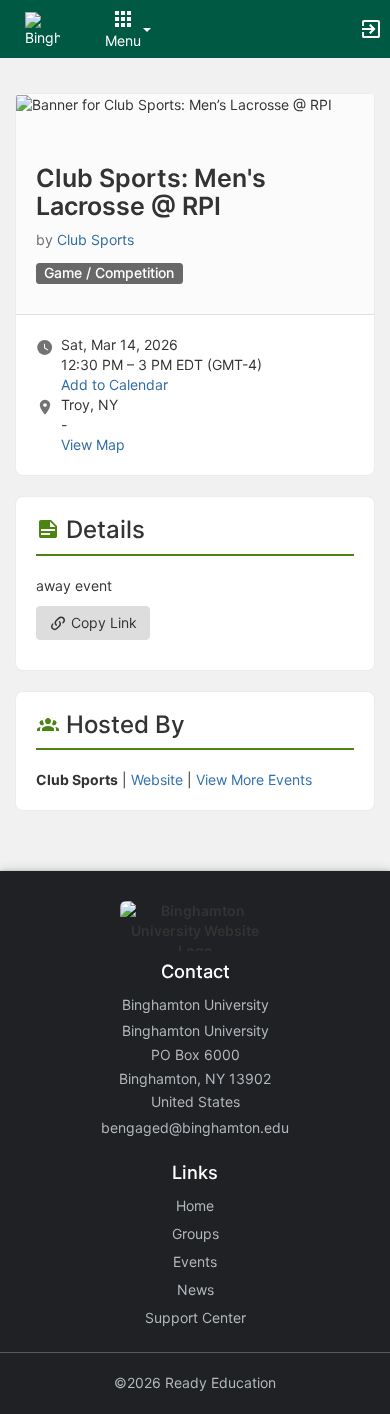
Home (195, 1205)
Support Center (195, 1317)
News (195, 1289)
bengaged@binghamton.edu (195, 1127)
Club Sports (95, 239)
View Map (93, 444)
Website (157, 779)
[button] (42, 27)
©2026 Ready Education (195, 1382)
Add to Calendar (114, 384)
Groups (195, 1233)
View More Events (254, 779)
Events (195, 1261)
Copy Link (102, 622)
